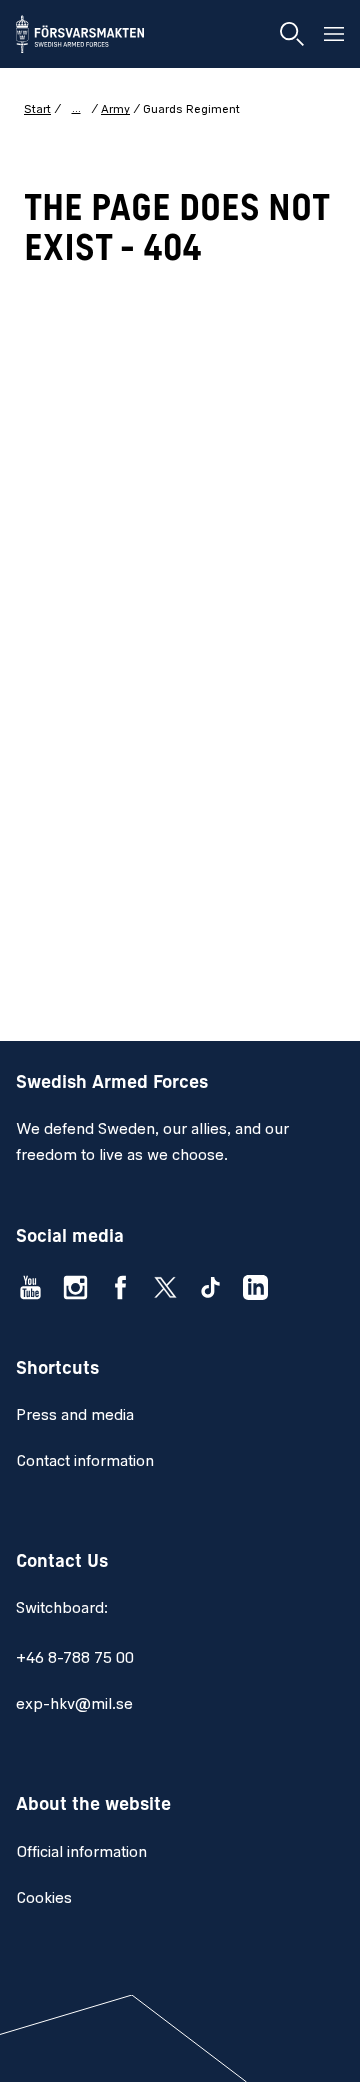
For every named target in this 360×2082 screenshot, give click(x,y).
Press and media (75, 1416)
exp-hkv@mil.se (74, 1705)
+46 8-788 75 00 (75, 1659)
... (76, 109)
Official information (81, 1853)
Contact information (85, 1462)
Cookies (44, 1899)
